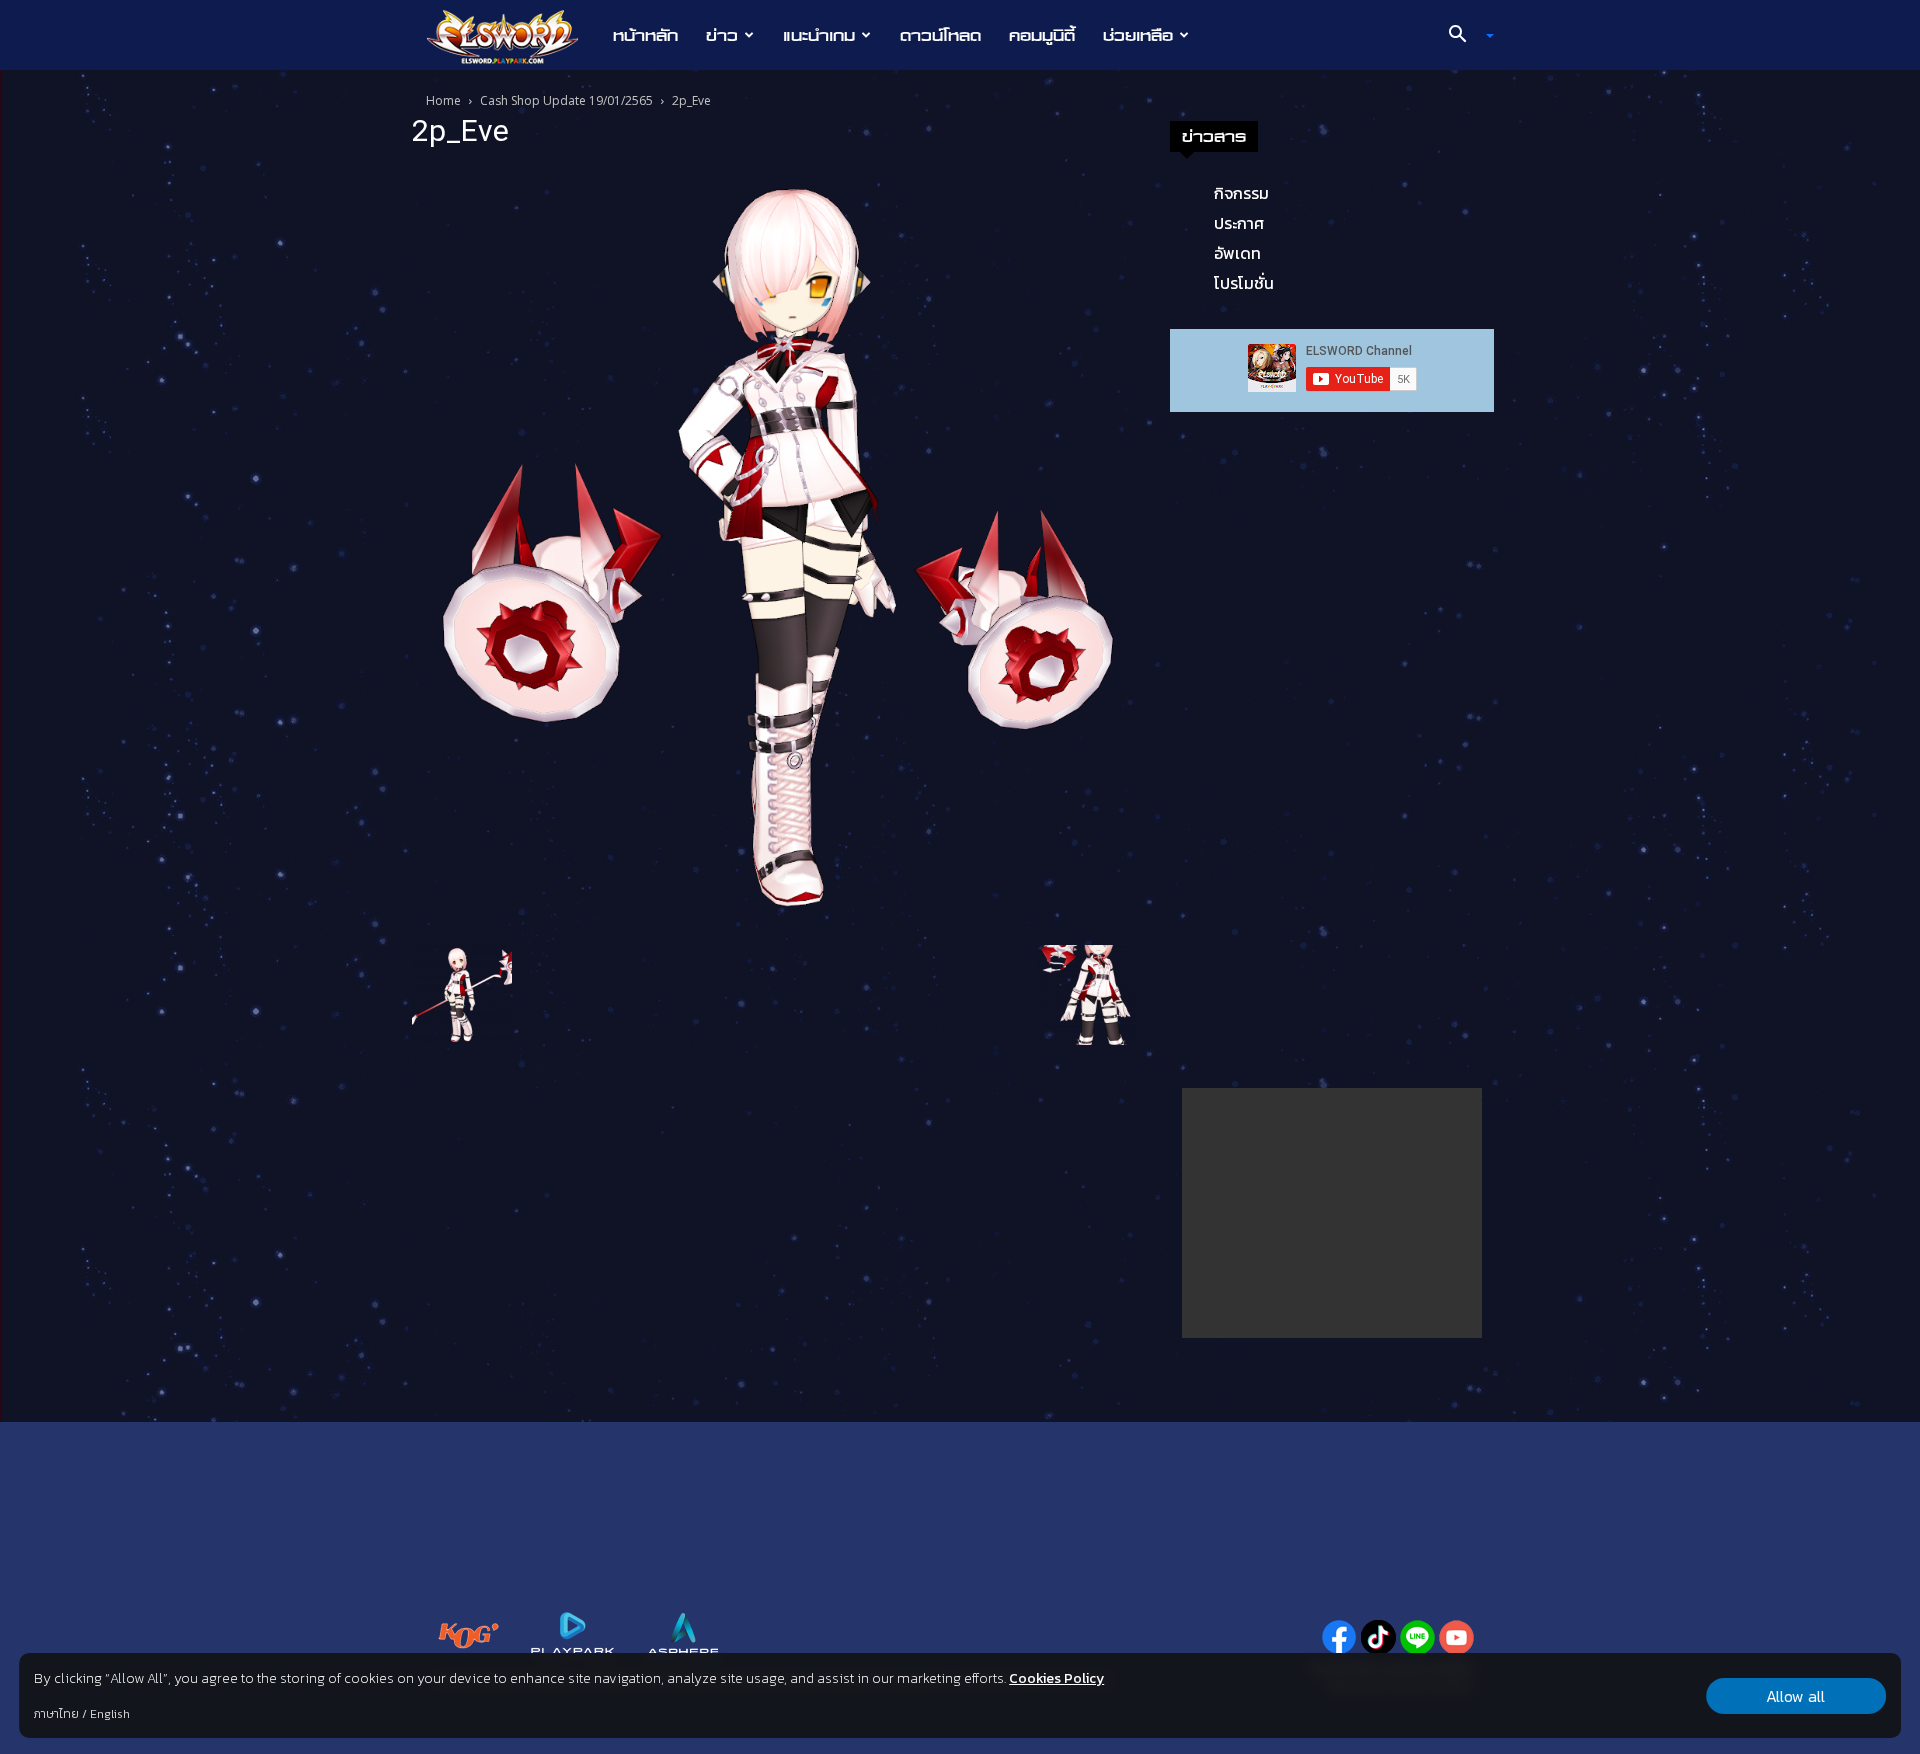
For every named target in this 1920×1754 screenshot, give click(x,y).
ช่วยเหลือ (1138, 35)
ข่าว (722, 35)
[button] (1464, 36)
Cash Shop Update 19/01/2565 (566, 100)
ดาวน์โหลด (940, 35)
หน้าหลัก (645, 35)
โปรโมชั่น (1244, 283)
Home (443, 100)
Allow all (1795, 1696)
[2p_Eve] (774, 550)
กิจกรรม (1241, 193)
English (110, 1714)
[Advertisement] (1332, 1213)
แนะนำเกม (819, 35)
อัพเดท (1237, 253)
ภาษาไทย (56, 1714)
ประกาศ (1239, 223)
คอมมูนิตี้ (1042, 35)
